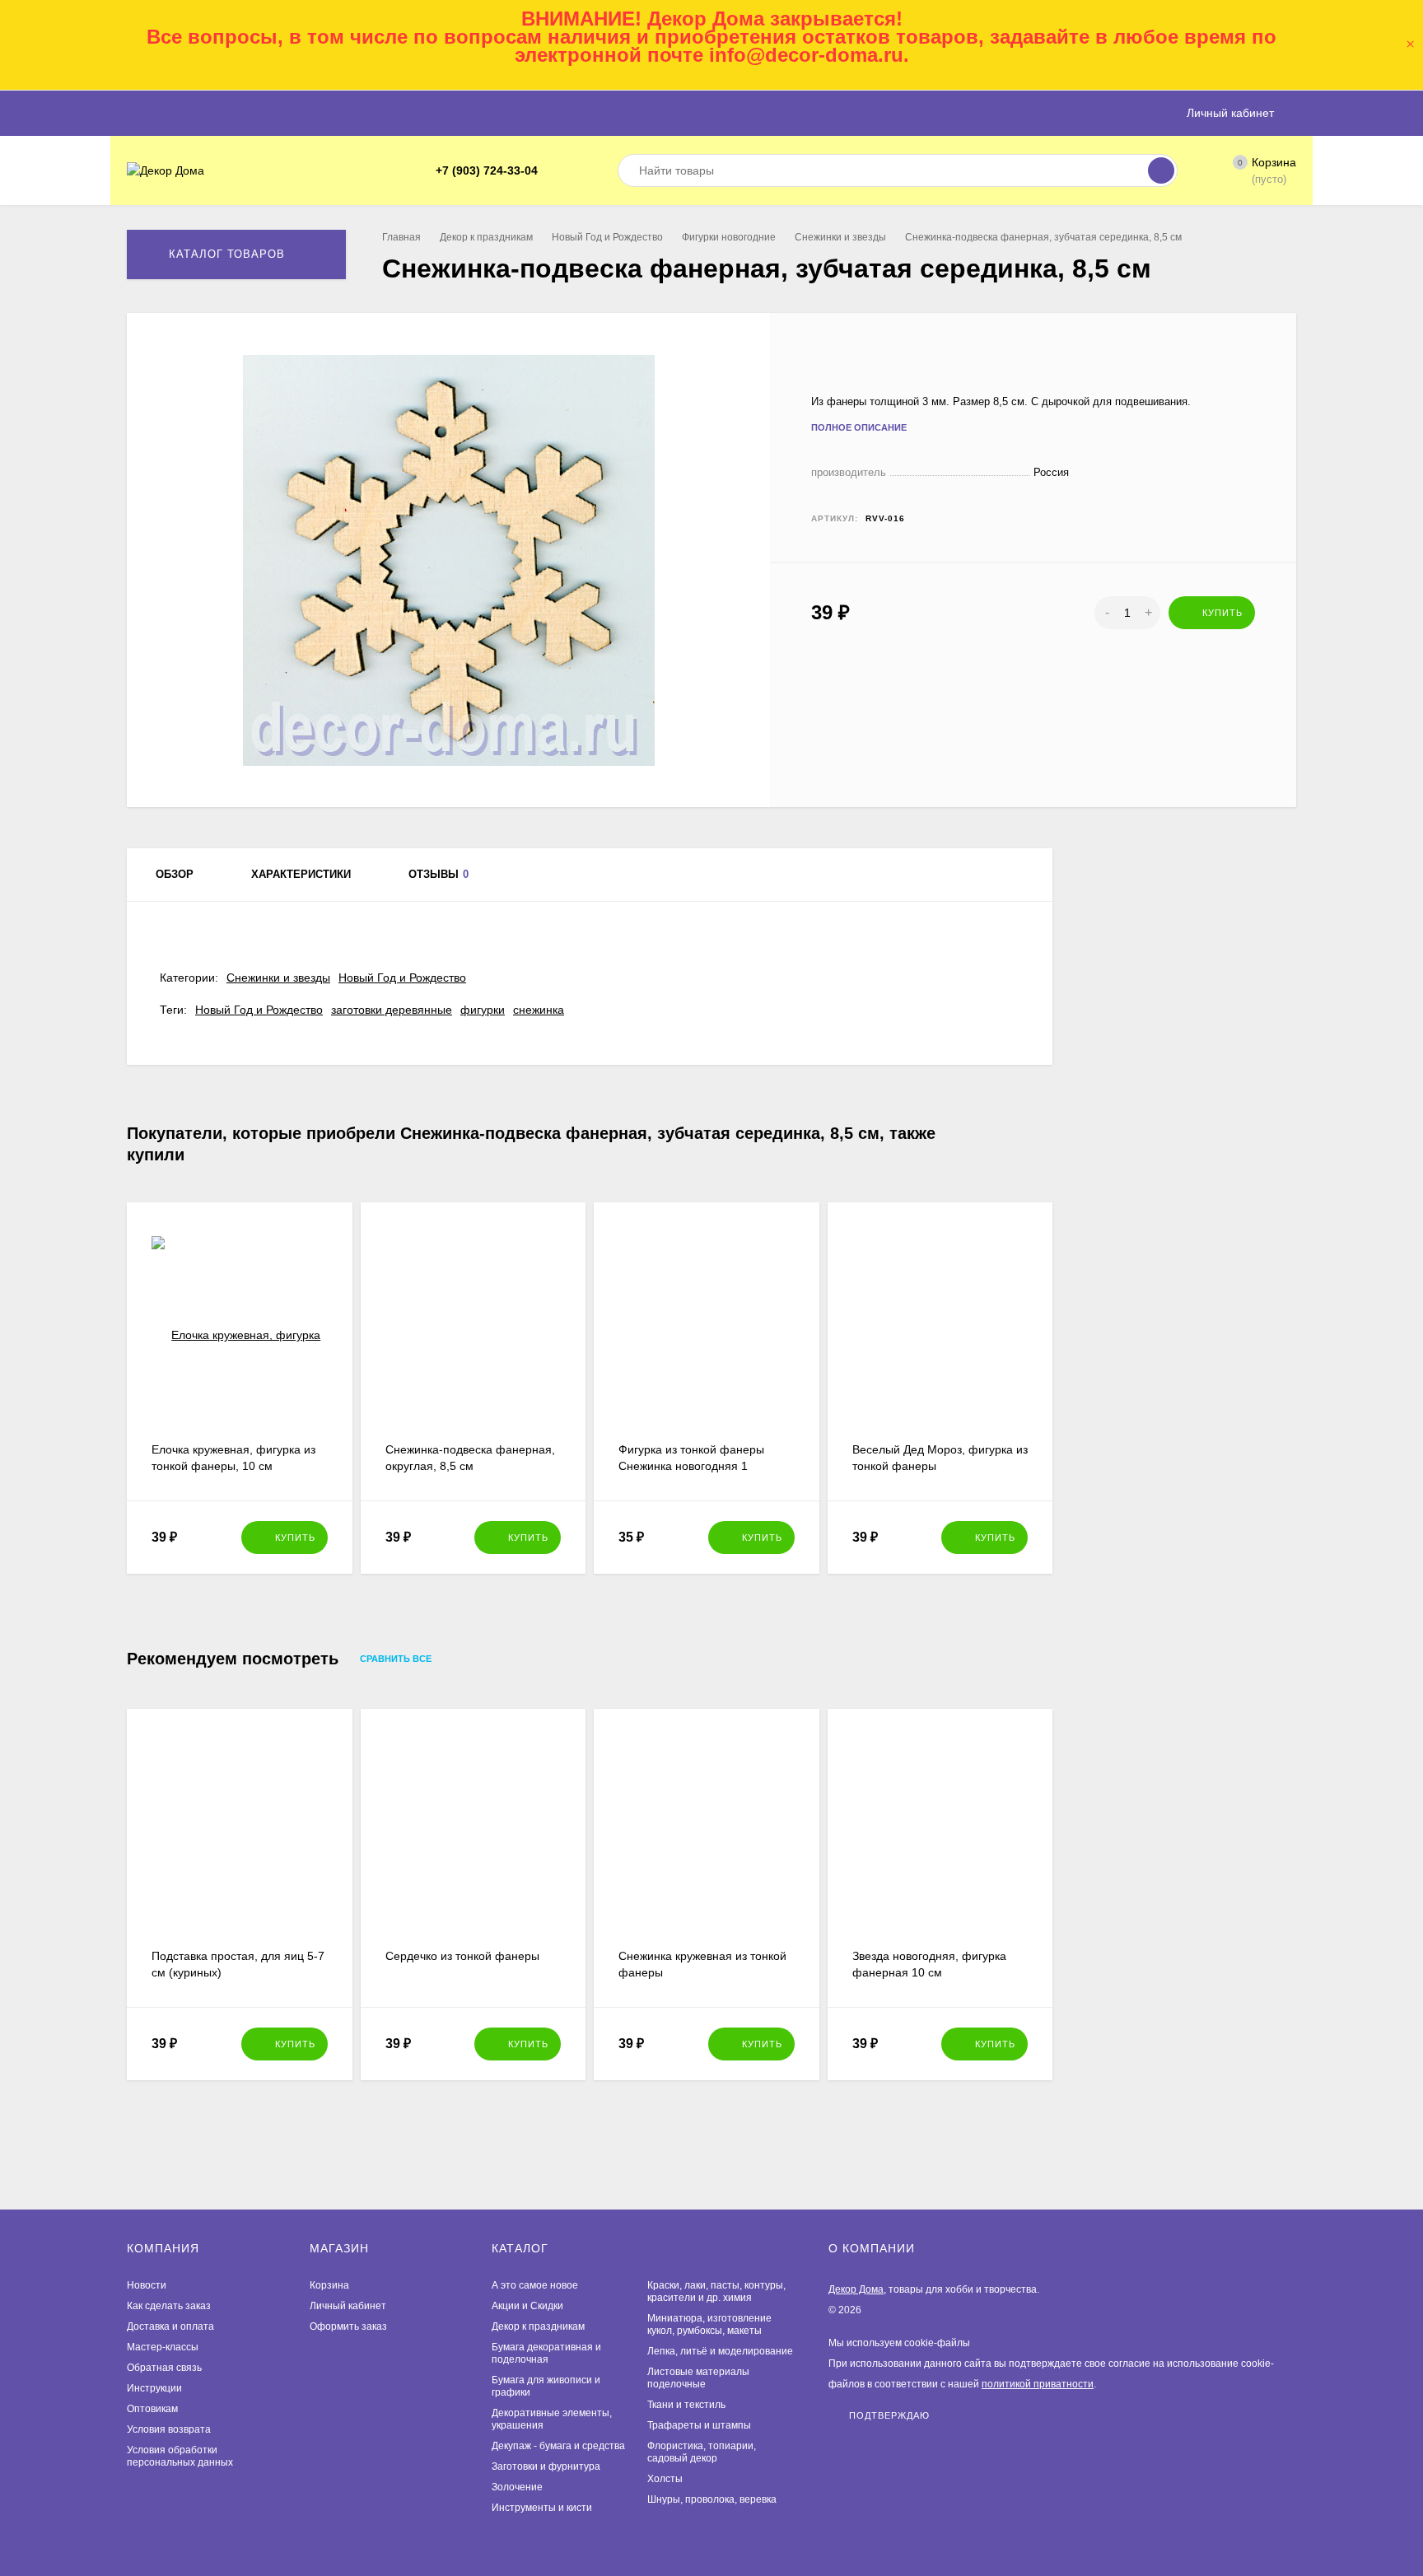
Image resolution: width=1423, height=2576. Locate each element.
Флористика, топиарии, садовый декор (702, 2452)
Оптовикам (152, 2409)
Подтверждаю (889, 2415)
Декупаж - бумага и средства (558, 2446)
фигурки (483, 1010)
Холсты (665, 2479)
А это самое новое (535, 2285)
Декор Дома (856, 2289)
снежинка (539, 1010)
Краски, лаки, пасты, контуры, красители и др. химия (716, 2291)
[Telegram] (556, 171)
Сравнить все (397, 1659)
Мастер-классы (163, 2347)
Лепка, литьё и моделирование (720, 2351)
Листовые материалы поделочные (698, 2378)
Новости (147, 2285)
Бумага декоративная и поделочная (546, 2353)
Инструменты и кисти (542, 2508)
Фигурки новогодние (729, 237)
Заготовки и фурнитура (546, 2466)
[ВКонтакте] (576, 171)
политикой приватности (1038, 2384)
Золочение (517, 2487)
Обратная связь (164, 2368)
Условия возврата (169, 2429)
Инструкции (154, 2388)
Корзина (329, 2285)
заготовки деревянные (392, 1010)
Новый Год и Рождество (607, 237)
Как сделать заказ (169, 2306)
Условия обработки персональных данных (180, 2456)
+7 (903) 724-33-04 (487, 170)
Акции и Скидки (527, 2306)
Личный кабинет (348, 2306)
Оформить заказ (348, 2326)
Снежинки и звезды (840, 237)
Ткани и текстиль (686, 2405)
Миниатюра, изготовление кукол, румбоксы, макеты (709, 2324)
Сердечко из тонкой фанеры (462, 1956)
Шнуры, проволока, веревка (712, 2499)
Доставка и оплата (170, 2326)
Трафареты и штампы (699, 2425)
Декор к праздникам (486, 237)
